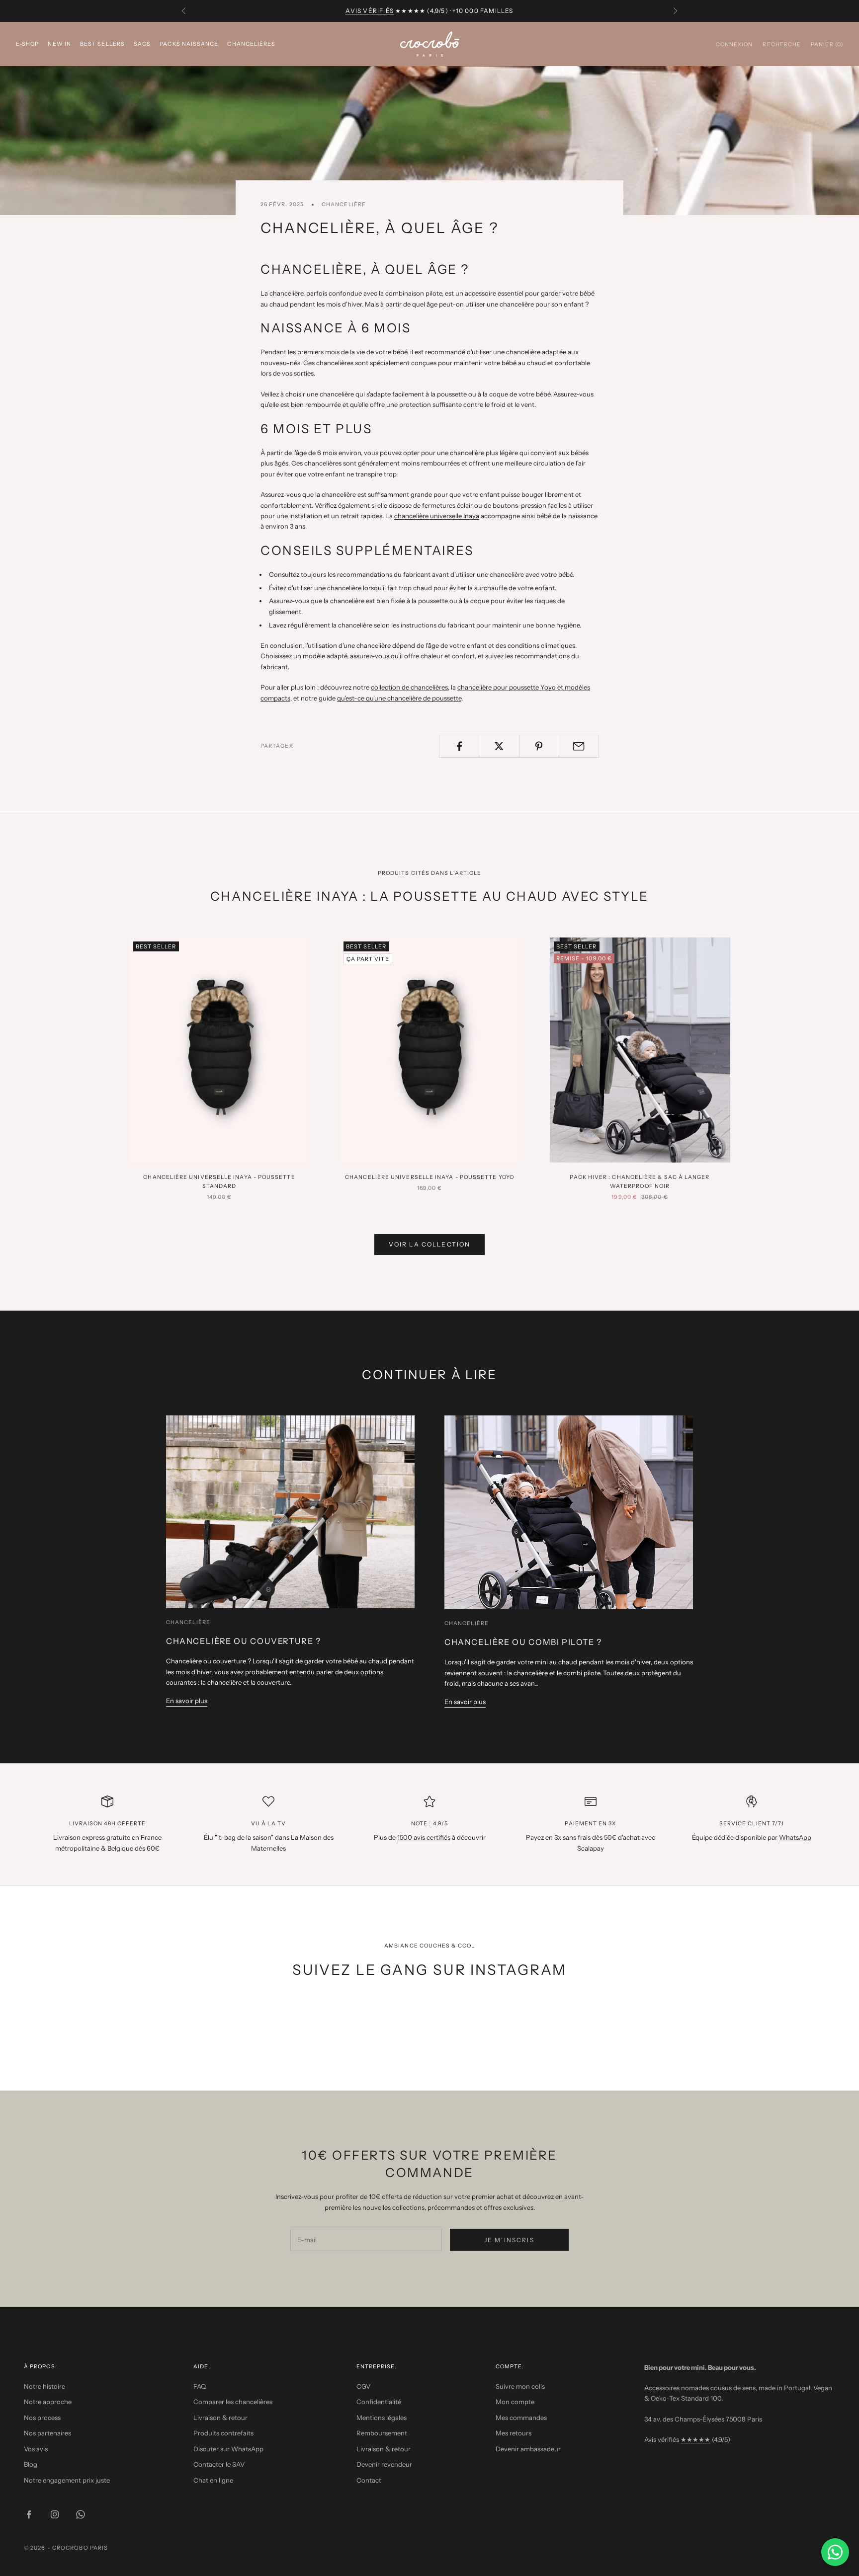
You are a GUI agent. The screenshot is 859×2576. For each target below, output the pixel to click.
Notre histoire (44, 2386)
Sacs (142, 43)
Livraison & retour (220, 2418)
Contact (369, 2480)
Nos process (42, 2418)
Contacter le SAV (219, 2464)
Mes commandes (521, 2418)
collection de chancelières (409, 687)
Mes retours (514, 2433)
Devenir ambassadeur (528, 2449)
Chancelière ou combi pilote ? (523, 1642)
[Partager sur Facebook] (459, 746)
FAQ (200, 2386)
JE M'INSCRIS (509, 2240)
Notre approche (48, 2402)
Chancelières (251, 43)
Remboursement (382, 2433)
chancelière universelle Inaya (437, 516)
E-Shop (27, 43)
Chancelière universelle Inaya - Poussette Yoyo (429, 1177)
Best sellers (102, 43)
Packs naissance (189, 43)
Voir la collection (430, 1244)
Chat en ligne (213, 2480)
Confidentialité (379, 2402)
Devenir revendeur (384, 2464)
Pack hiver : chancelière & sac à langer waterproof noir (640, 1182)
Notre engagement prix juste (67, 2480)
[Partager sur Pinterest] (539, 746)
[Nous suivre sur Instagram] (55, 2514)
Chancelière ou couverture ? (244, 1641)
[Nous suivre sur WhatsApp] (81, 2514)
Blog (31, 2464)
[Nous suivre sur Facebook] (29, 2514)
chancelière (344, 204)
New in (59, 43)
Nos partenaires (47, 2433)
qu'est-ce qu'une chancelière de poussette (399, 698)
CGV (363, 2386)
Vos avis (36, 2449)
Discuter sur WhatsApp (228, 2449)
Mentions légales (382, 2418)
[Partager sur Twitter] (499, 746)
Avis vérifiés (370, 11)
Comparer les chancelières (233, 2402)
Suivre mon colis (520, 2386)
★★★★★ (695, 2439)
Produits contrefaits (223, 2433)
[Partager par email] (579, 746)
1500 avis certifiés (424, 1837)
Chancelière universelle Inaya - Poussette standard (219, 1182)
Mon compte (515, 2402)
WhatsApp (795, 1837)
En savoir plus (187, 1701)
